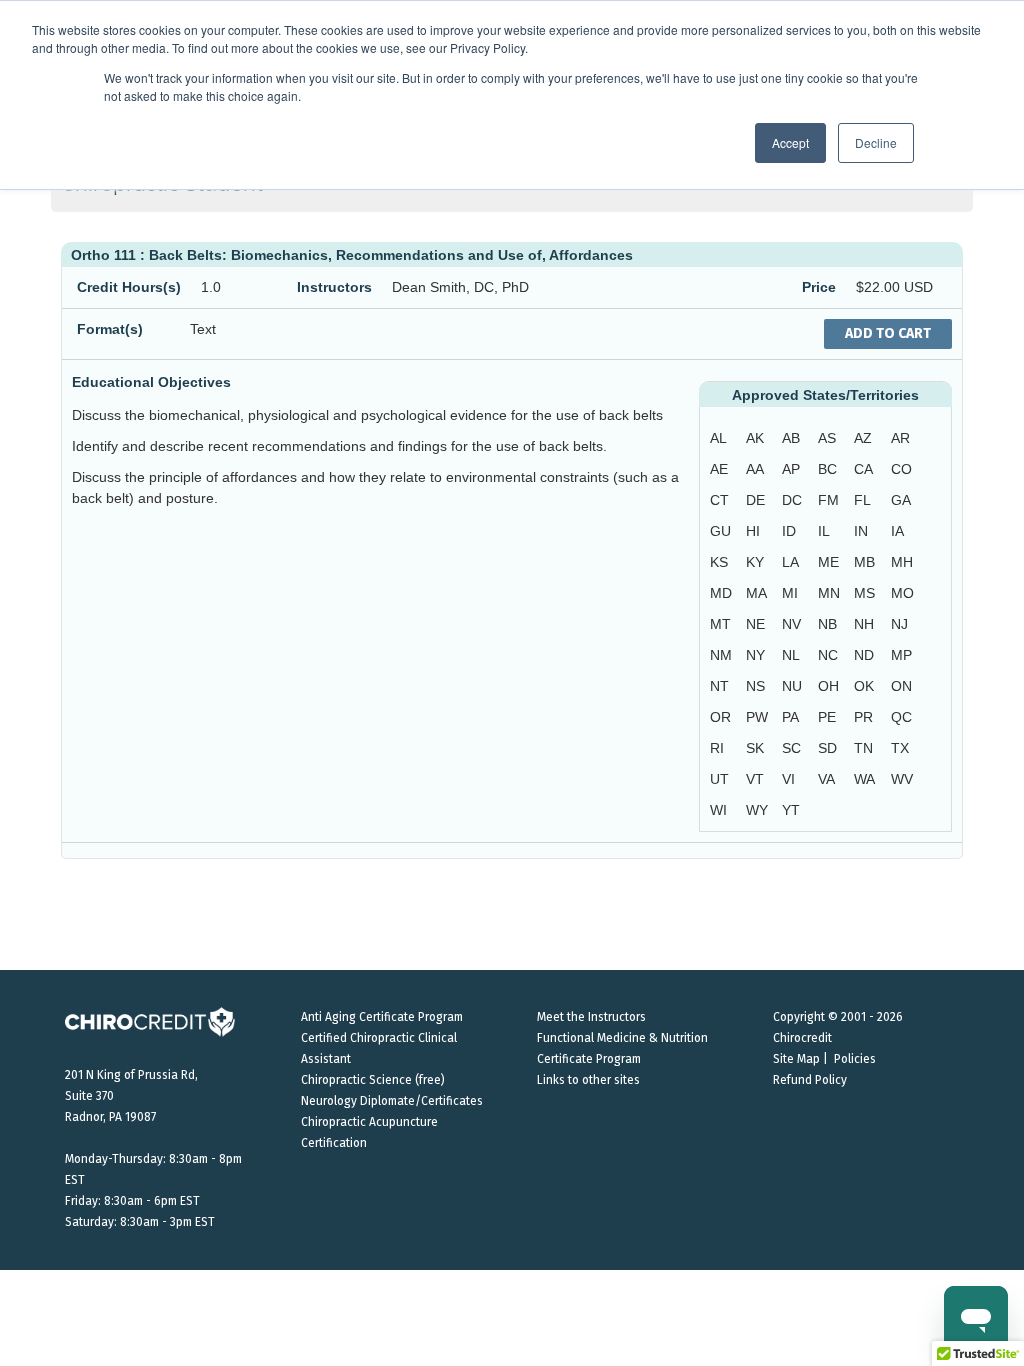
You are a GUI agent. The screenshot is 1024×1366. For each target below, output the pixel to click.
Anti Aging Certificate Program (382, 1017)
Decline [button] (876, 142)
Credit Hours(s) (129, 287)
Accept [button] (790, 142)
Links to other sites (588, 1080)
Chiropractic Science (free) (373, 1080)
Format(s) (110, 329)
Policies (855, 1059)
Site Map (796, 1059)
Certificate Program (589, 1059)
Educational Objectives (151, 382)
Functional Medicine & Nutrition (622, 1038)
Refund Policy (810, 1080)
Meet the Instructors (591, 1017)
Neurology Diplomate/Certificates (392, 1101)
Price (819, 287)
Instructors (334, 287)
